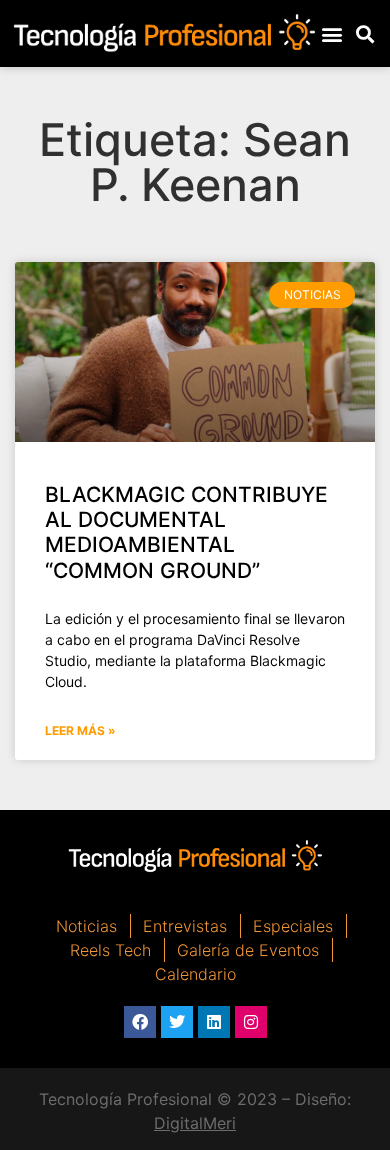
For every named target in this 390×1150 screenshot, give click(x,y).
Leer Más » (80, 730)
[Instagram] (251, 1022)
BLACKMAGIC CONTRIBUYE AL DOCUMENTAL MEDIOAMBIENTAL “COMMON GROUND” (186, 532)
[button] (332, 33)
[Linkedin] (214, 1022)
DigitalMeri (195, 1123)
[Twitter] (177, 1022)
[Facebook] (140, 1022)
